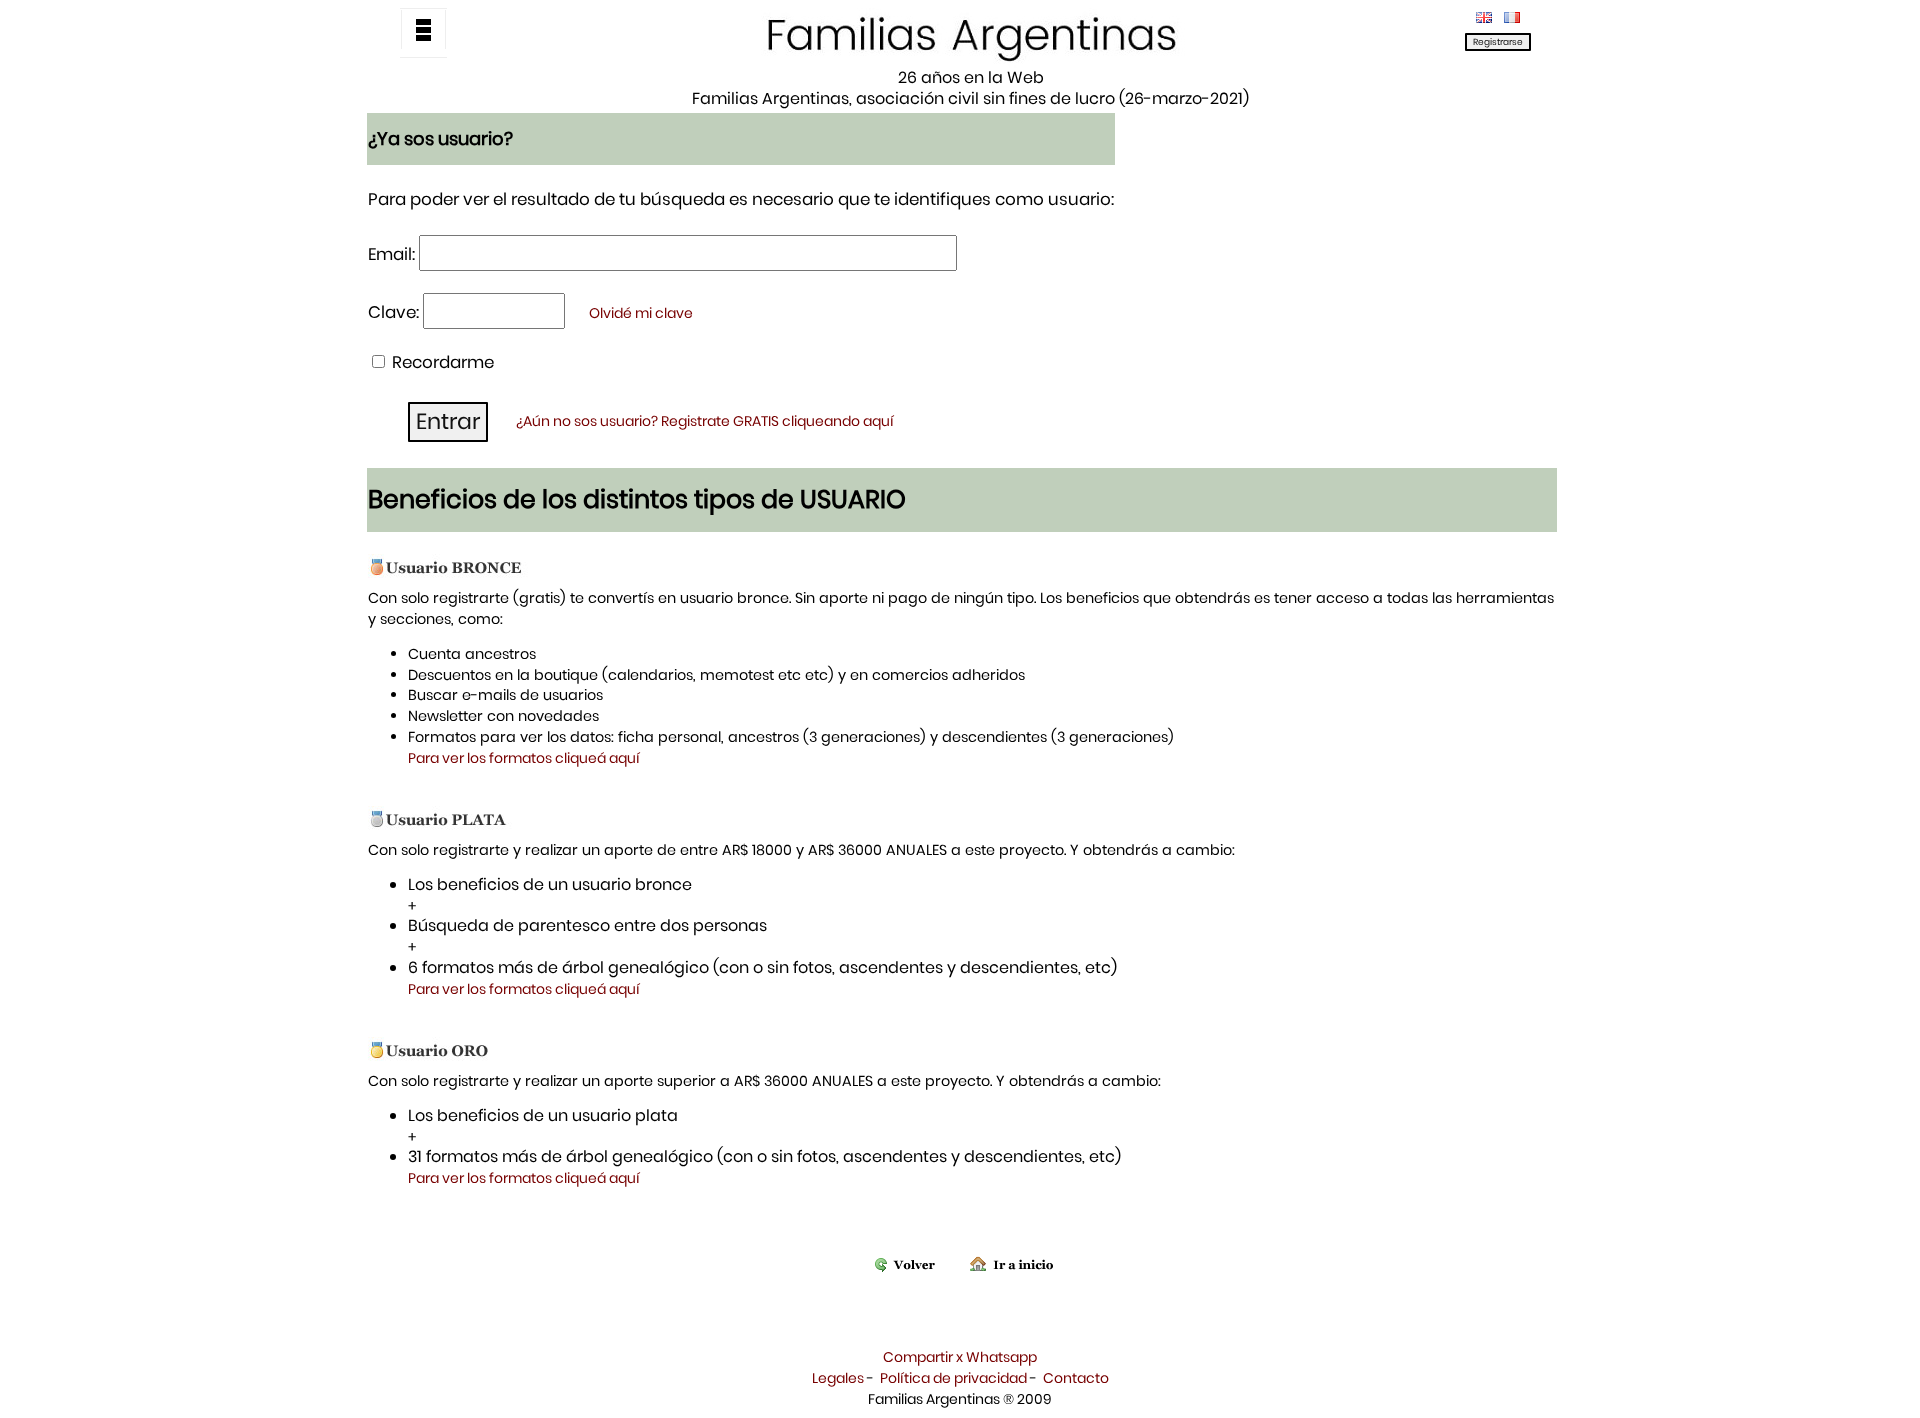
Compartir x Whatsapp (960, 1357)
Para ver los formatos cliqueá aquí (524, 758)
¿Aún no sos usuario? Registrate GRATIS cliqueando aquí (705, 421)
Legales (838, 1378)
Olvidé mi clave (641, 313)
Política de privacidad (953, 1378)
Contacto (1076, 1378)
